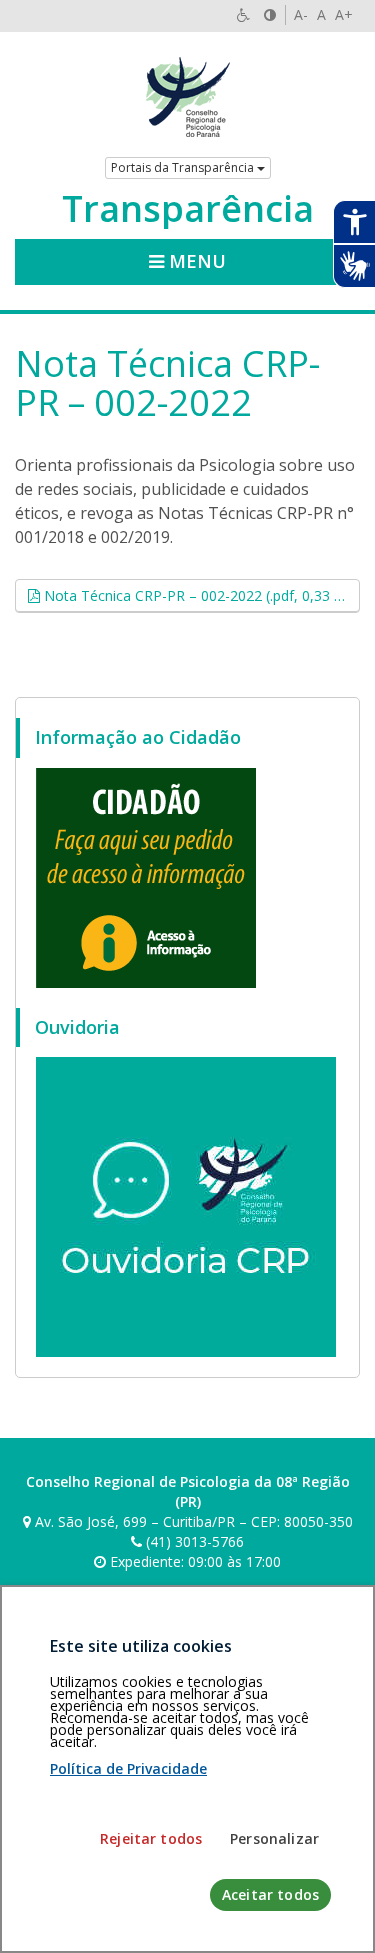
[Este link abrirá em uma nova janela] (146, 876)
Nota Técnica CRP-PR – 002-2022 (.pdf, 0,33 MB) (200, 595)
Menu (195, 261)
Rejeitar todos (151, 1838)
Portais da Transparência (184, 167)
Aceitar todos (270, 1894)
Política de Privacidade (128, 1768)
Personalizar (274, 1838)
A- (301, 14)
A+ (344, 14)
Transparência (188, 209)
